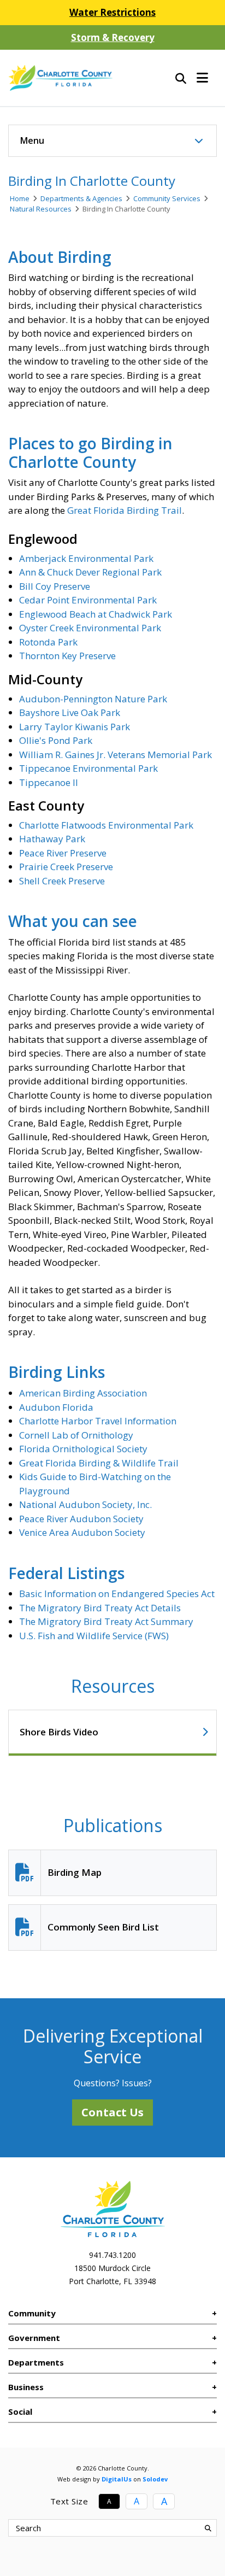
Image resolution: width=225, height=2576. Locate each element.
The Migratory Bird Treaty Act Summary (106, 1621)
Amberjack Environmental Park (86, 558)
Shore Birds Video (59, 1732)
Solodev (155, 2479)
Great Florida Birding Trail (125, 510)
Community (32, 2313)
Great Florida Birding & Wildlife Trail (99, 1463)
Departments (36, 2362)
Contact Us (112, 2112)
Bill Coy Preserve (55, 586)
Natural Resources (41, 209)
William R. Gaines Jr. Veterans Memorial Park (116, 755)
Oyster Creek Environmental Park (90, 628)
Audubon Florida (56, 1407)
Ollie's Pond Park (56, 740)
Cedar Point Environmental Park (88, 600)
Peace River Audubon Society (81, 1519)
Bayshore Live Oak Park (70, 712)
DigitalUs (117, 2479)
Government (34, 2338)
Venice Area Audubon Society (82, 1532)
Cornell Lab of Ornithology (76, 1435)
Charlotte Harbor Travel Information (98, 1421)
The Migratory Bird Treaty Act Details (100, 1608)
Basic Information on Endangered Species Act (117, 1594)
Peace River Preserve (63, 853)
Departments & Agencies (81, 198)
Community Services (167, 198)
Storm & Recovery (113, 37)
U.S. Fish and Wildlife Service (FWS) (94, 1636)
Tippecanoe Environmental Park (88, 768)
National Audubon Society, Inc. (85, 1504)
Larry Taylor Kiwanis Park (75, 727)
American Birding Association (83, 1393)
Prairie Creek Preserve (66, 867)
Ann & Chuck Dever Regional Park (90, 572)
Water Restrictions (112, 12)
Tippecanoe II (49, 782)
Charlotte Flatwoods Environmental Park (106, 825)
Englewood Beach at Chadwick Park (96, 614)
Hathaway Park (52, 839)
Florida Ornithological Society (83, 1449)
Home (20, 198)
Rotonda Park (48, 642)
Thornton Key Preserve (67, 656)
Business (26, 2387)
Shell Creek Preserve (62, 881)
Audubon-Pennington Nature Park (93, 699)
